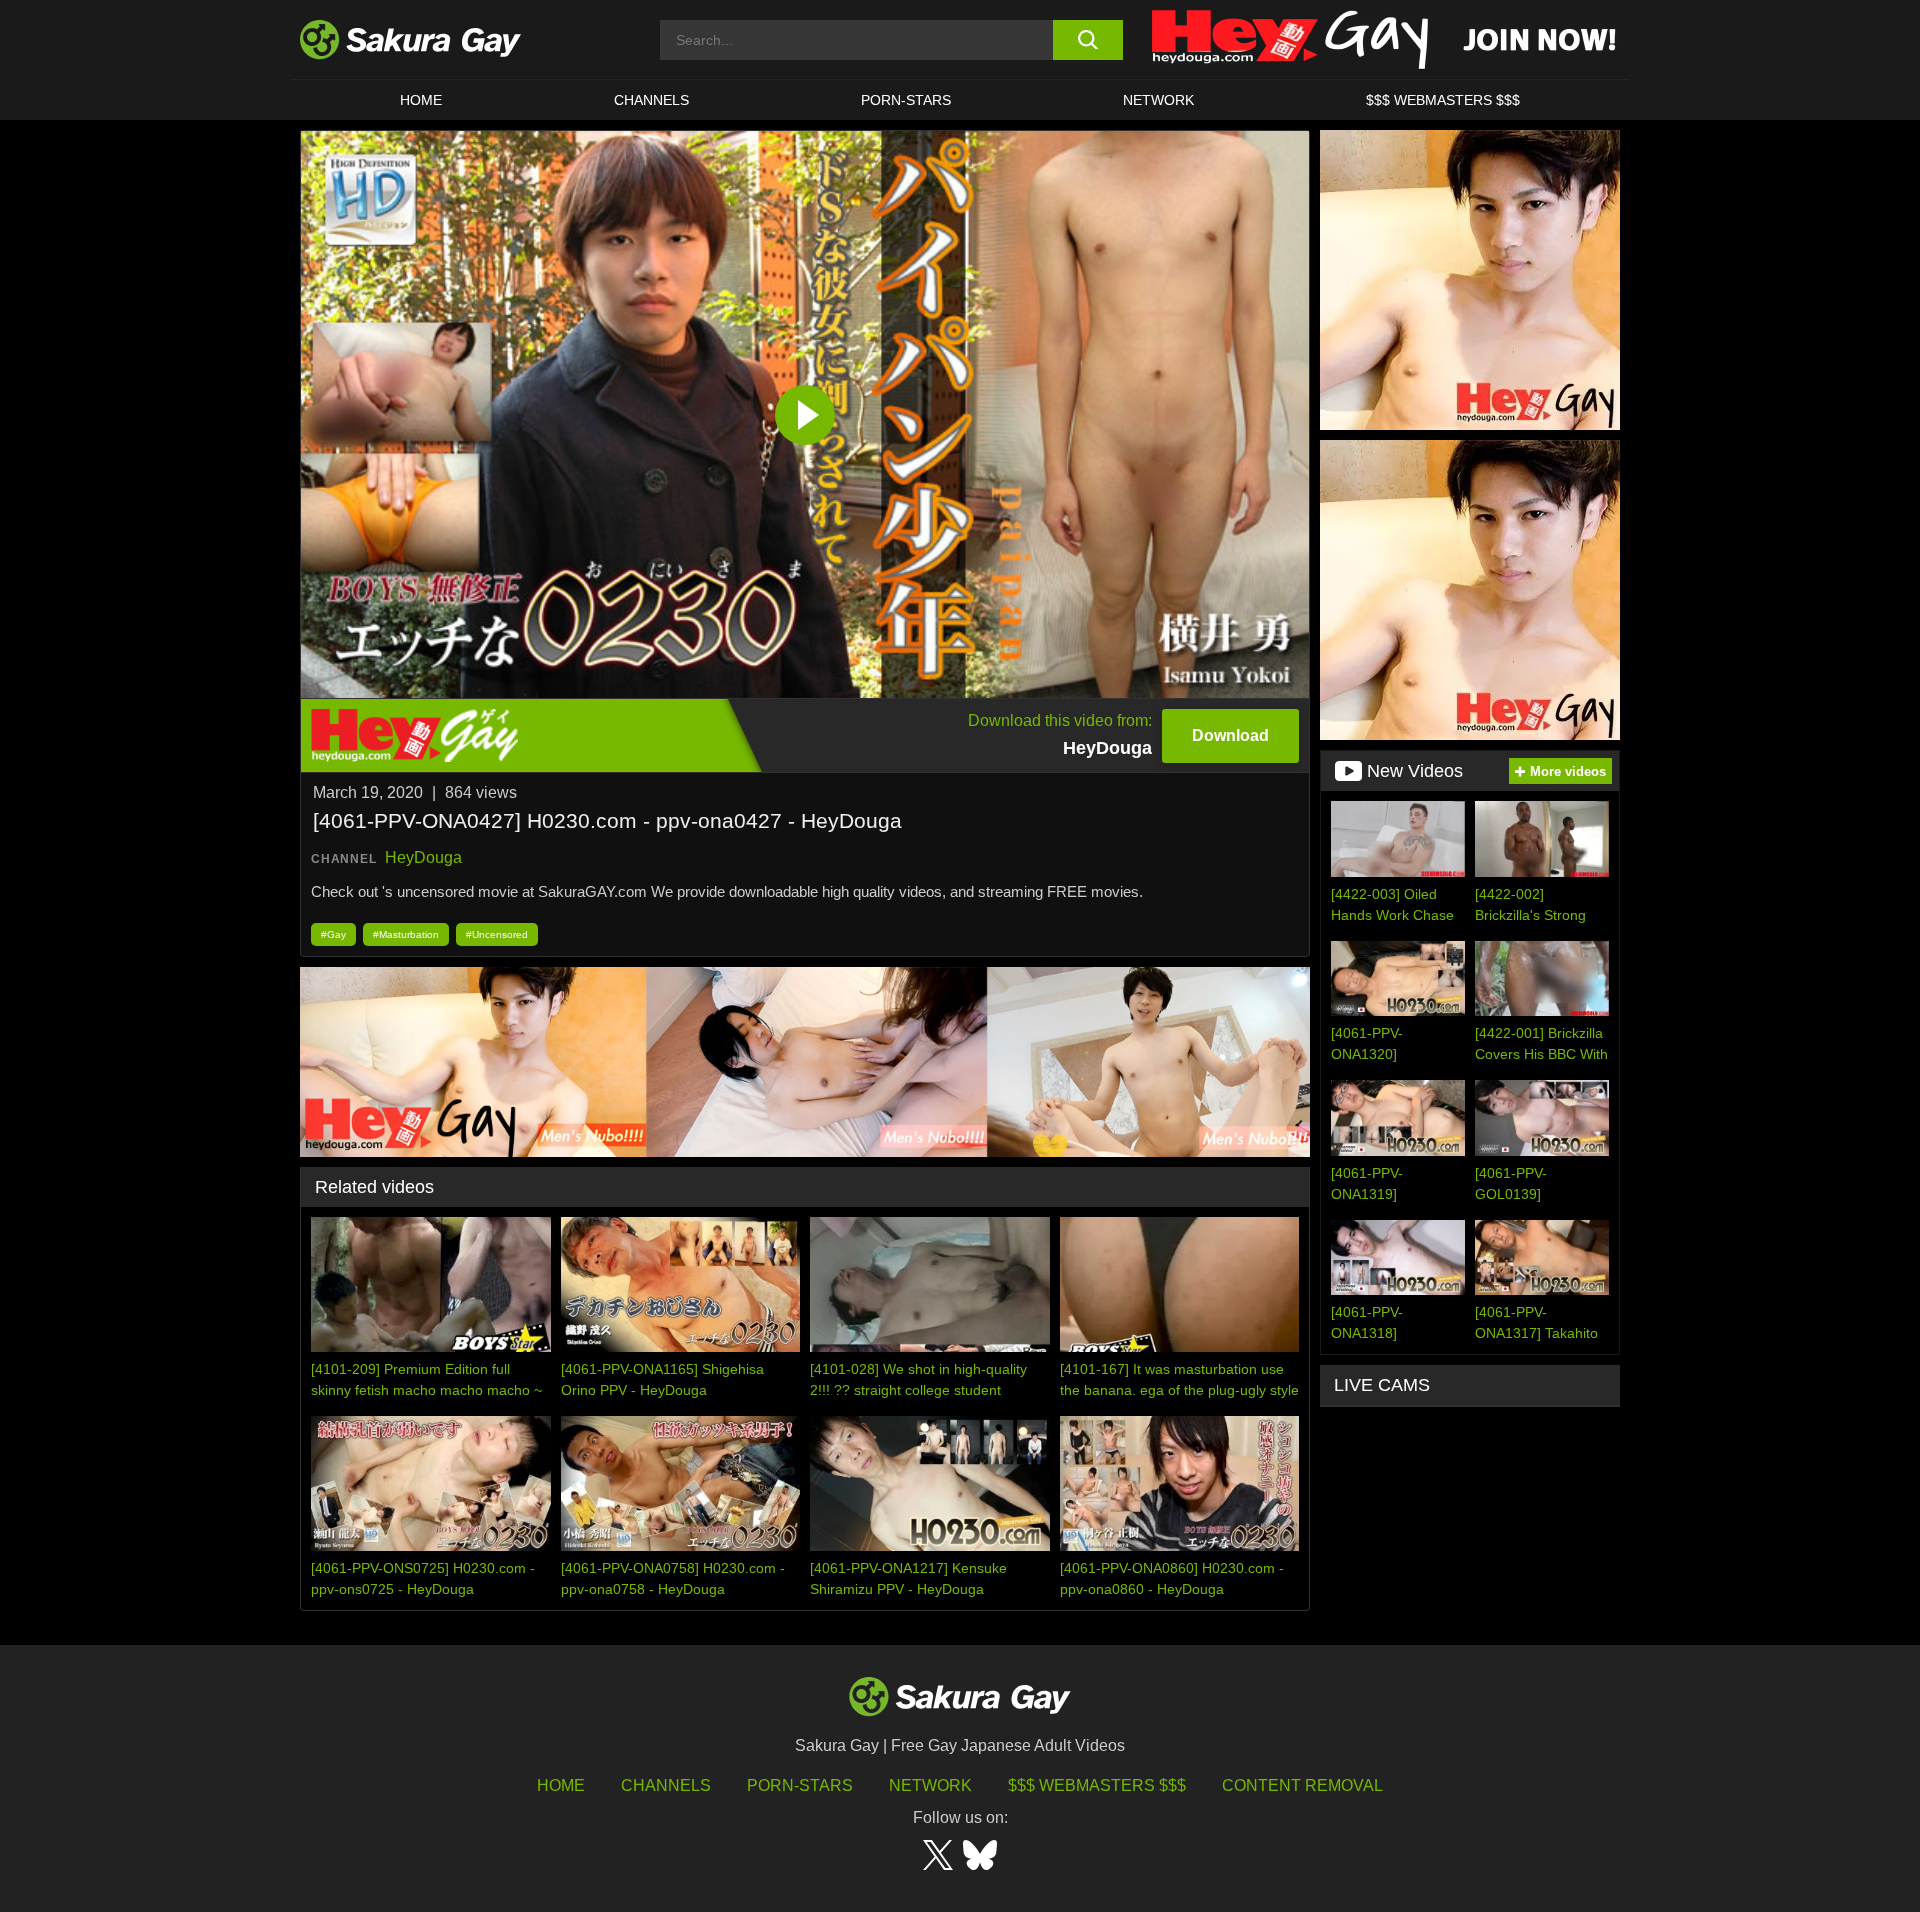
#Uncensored (497, 934)
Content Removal (1302, 1785)
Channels (651, 100)
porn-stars (906, 100)
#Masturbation (406, 934)
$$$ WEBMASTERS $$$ (1443, 100)
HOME (421, 100)
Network (1158, 100)
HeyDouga (423, 857)
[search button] (1087, 40)
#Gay (333, 934)
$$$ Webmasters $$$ (1097, 1785)
